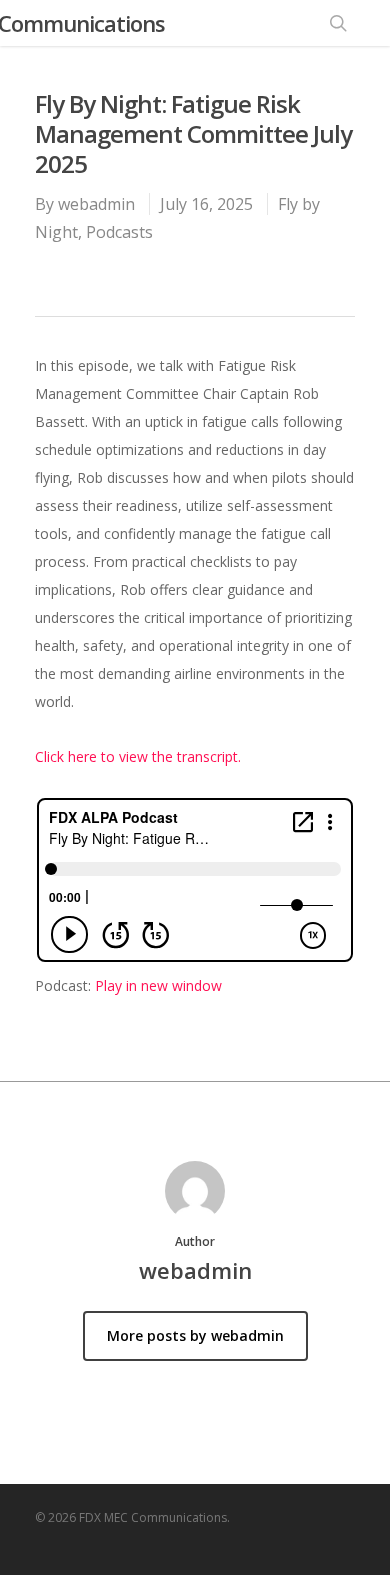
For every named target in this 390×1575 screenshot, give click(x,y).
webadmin (96, 204)
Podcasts (119, 232)
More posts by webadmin (195, 1335)
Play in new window (158, 985)
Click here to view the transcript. (138, 756)
